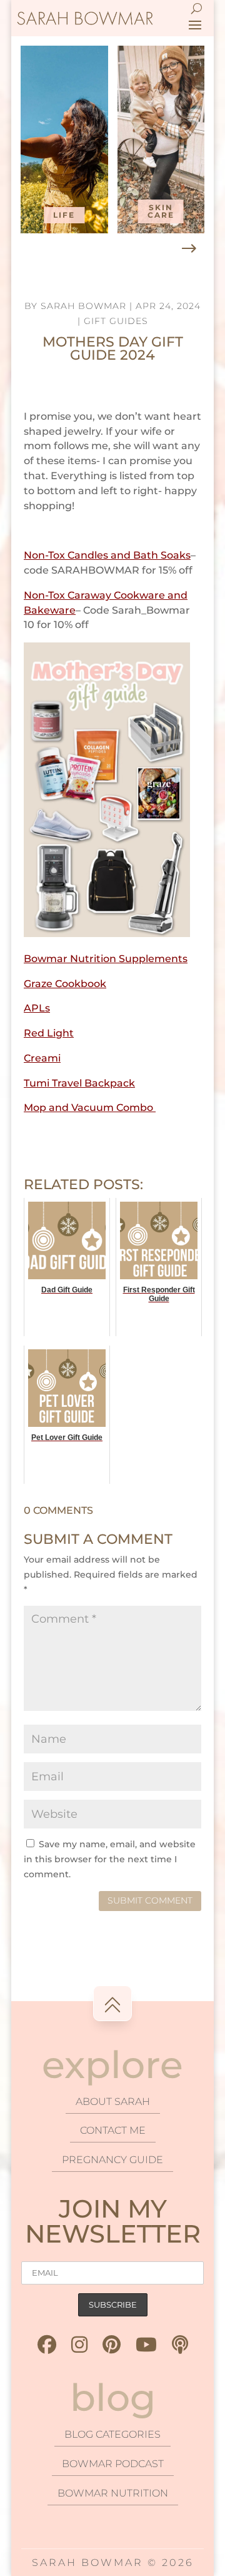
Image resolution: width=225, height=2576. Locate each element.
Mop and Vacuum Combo (90, 1108)
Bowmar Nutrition (113, 2493)
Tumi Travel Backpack (79, 1083)
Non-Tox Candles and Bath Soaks (107, 555)
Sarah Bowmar (83, 306)
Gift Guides (116, 321)
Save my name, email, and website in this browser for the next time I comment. (110, 1859)
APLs (37, 1008)
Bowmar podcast (113, 2464)
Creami (42, 1058)
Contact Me (113, 2130)
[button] (189, 249)
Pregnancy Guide (112, 2160)
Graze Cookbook (65, 984)
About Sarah (113, 2102)
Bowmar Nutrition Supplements (106, 959)
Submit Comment (150, 1900)
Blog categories (112, 2434)
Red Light (49, 1033)
